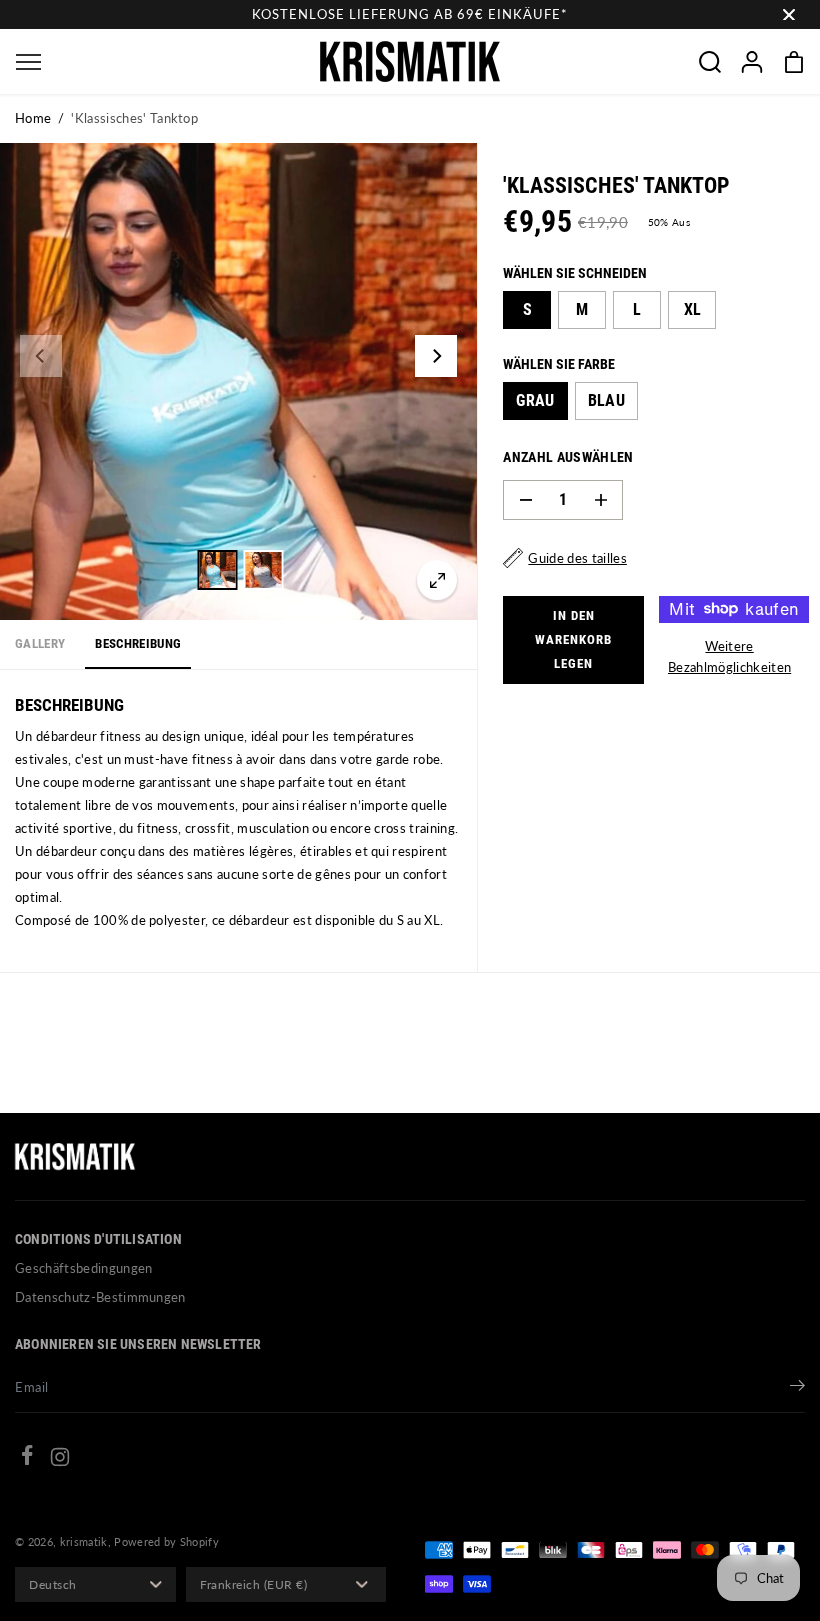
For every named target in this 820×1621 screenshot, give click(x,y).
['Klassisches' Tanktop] (437, 580)
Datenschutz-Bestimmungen (100, 1297)
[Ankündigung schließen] (789, 15)
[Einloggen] (752, 62)
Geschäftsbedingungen (84, 1268)
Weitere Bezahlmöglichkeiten (729, 656)
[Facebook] (27, 1458)
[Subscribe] (797, 1388)
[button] (28, 61)
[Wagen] (794, 62)
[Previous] (41, 356)
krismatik (84, 1541)
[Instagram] (60, 1460)
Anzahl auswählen (568, 457)
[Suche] (710, 62)
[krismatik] (410, 61)
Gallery (40, 643)
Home (33, 118)
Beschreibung (138, 643)
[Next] (436, 356)
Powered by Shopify (166, 1541)
